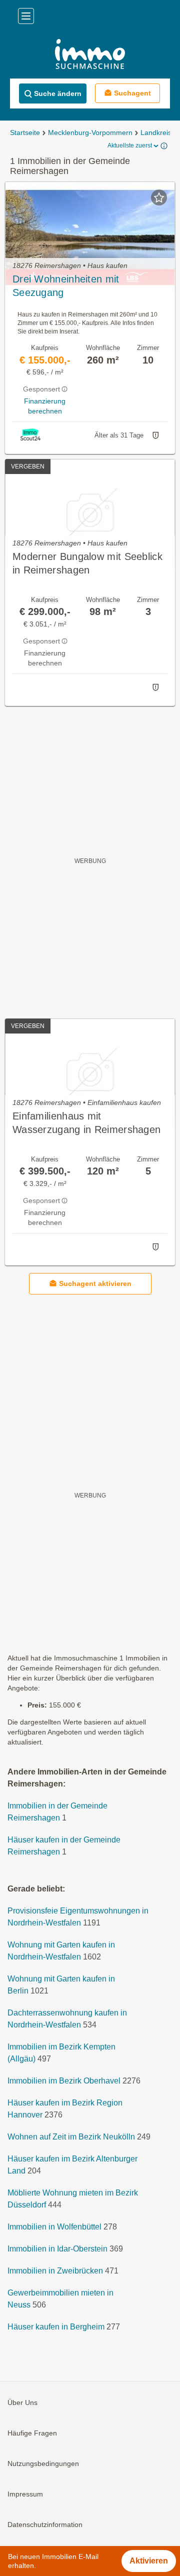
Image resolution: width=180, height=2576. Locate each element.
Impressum (25, 2494)
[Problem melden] (155, 435)
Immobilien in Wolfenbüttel (54, 2227)
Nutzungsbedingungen (43, 2463)
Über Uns (22, 2402)
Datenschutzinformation (45, 2524)
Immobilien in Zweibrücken (55, 2271)
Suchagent (132, 93)
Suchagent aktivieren (95, 1283)
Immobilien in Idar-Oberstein (57, 2249)
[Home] (90, 55)
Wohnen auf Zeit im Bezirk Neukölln (71, 2137)
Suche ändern (58, 93)
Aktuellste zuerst (130, 145)
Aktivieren (149, 2561)
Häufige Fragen (32, 2433)
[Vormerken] (159, 197)
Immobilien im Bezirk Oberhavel (64, 2081)
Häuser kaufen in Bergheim (56, 2327)
